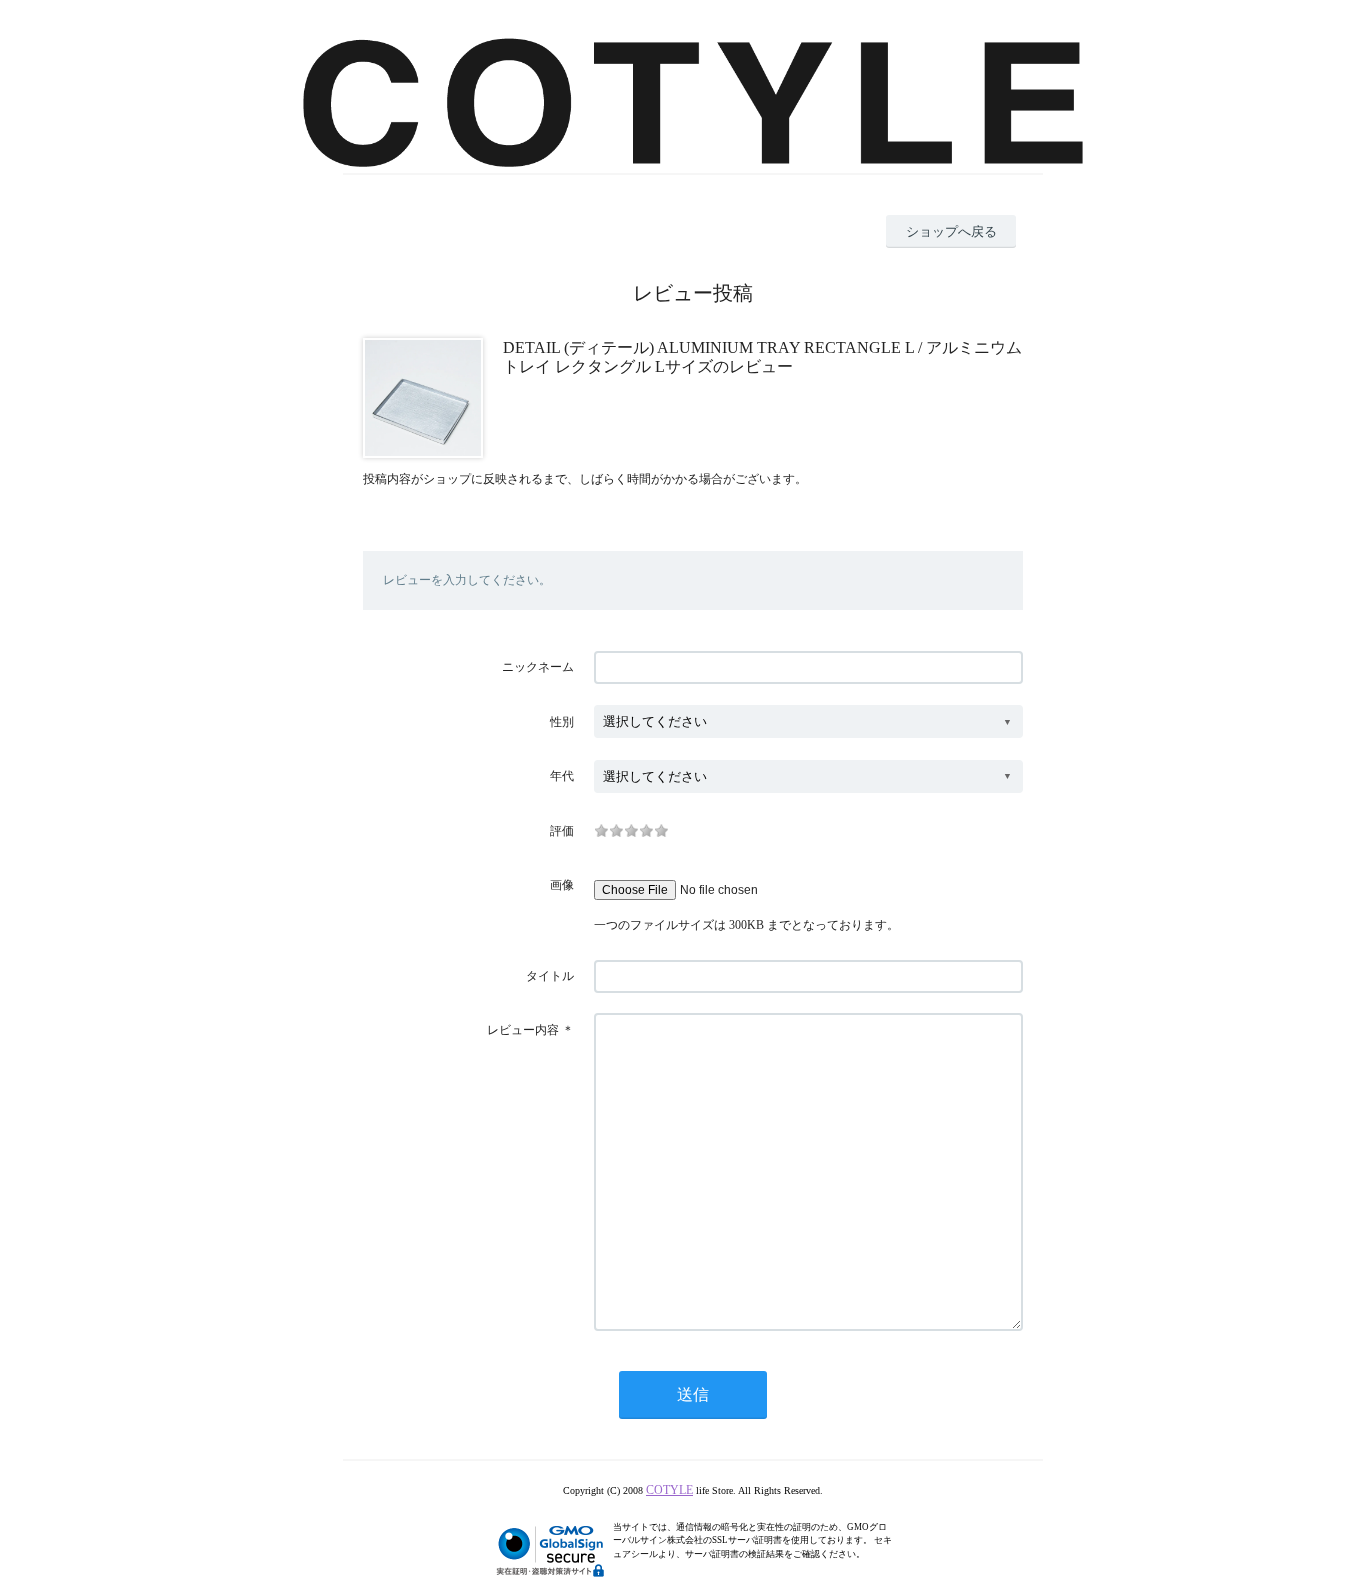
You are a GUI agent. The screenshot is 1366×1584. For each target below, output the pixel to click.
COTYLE (669, 1490)
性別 (562, 722)
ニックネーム (538, 667)
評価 (562, 831)
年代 (562, 776)
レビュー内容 (523, 1030)
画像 (562, 885)
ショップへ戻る (951, 231)
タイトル (550, 976)
